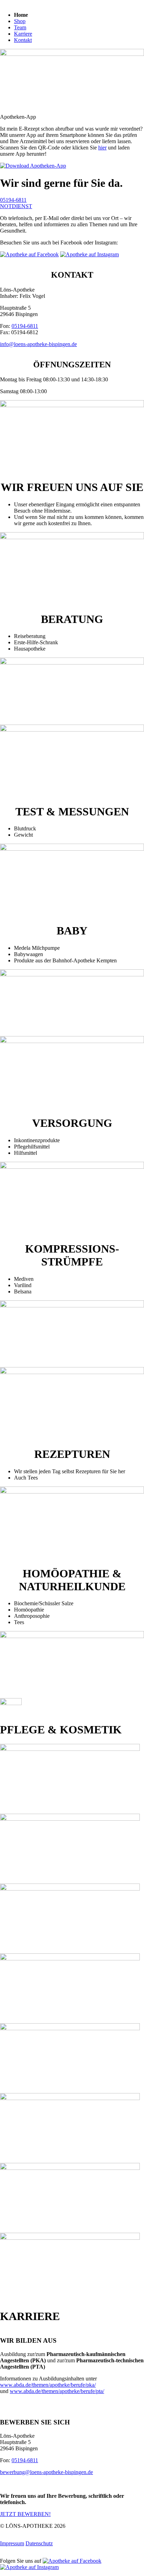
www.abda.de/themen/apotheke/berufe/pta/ (57, 2391)
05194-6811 (13, 200)
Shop (20, 21)
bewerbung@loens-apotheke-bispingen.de (46, 2472)
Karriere (23, 34)
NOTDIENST (16, 206)
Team (20, 27)
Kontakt (23, 40)
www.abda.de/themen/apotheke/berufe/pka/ (48, 2385)
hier (102, 148)
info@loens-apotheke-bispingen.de (38, 344)
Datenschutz (39, 2543)
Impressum (12, 2543)
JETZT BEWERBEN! (25, 2514)
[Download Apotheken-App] (33, 166)
